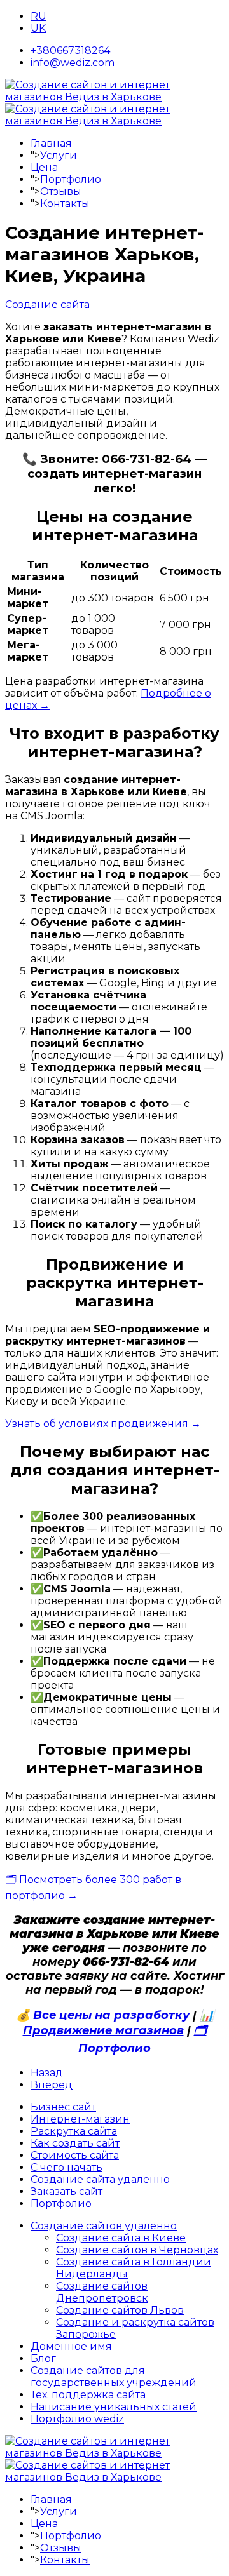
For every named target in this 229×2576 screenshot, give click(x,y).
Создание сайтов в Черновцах (137, 2250)
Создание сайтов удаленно (104, 2226)
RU (38, 16)
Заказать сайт (66, 2191)
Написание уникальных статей (114, 2407)
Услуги (59, 155)
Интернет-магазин (80, 2119)
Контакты (65, 204)
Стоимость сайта (75, 2155)
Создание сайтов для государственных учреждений (114, 2377)
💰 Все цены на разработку (103, 2015)
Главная (51, 143)
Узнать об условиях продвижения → (103, 1424)
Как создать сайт (75, 2143)
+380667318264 (70, 50)
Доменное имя (71, 2346)
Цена (44, 167)
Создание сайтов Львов (120, 2310)
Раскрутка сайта (74, 2131)
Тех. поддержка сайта (88, 2395)
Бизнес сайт (63, 2107)
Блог (43, 2358)
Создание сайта (47, 305)
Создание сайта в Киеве (121, 2238)
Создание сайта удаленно (100, 2179)
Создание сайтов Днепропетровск (102, 2292)
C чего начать (66, 2167)
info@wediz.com (73, 63)
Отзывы (61, 191)
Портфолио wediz (77, 2419)
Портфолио (71, 179)
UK (38, 28)
